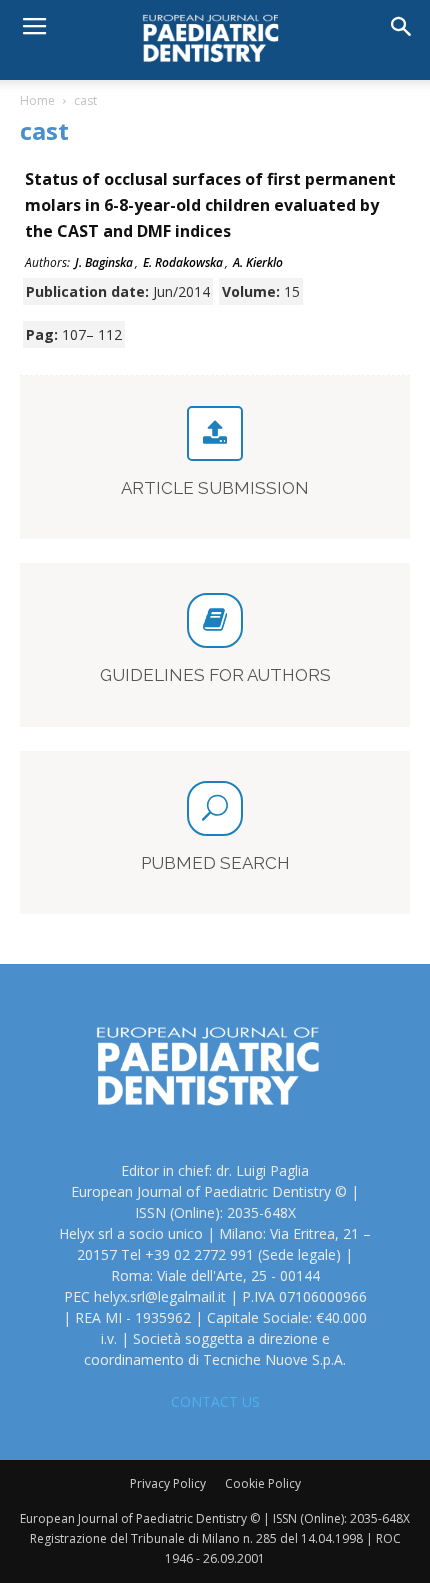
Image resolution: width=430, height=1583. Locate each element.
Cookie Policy (263, 1483)
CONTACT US (215, 1401)
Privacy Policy (168, 1483)
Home (37, 100)
